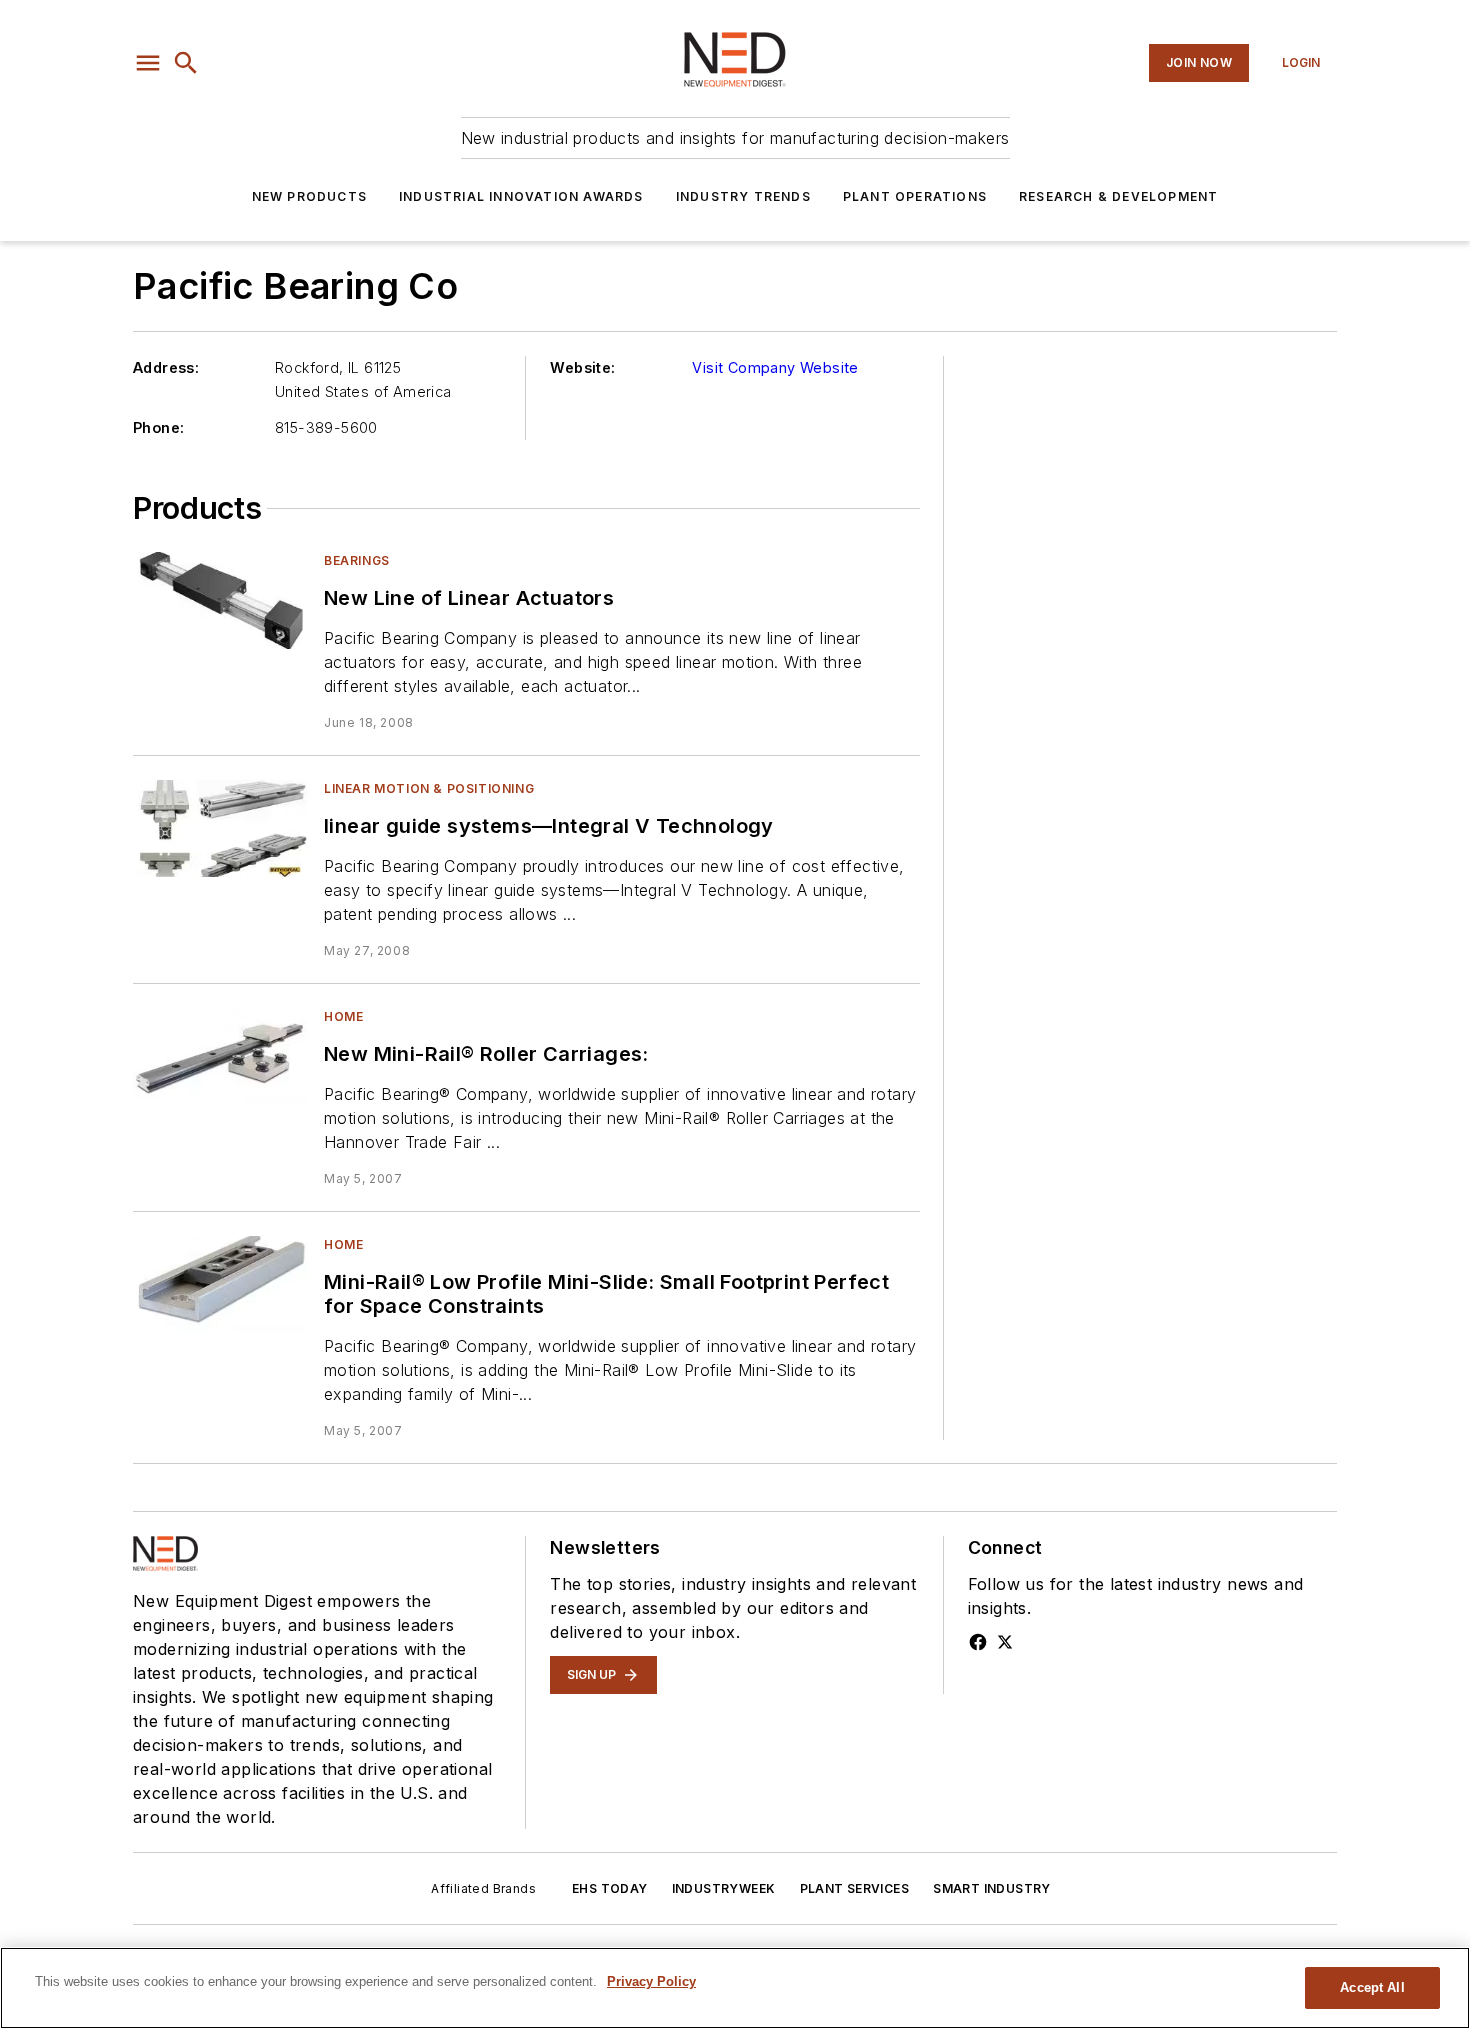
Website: (582, 367)
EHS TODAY (610, 1888)
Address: (166, 367)
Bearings (357, 560)
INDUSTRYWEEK (724, 1888)
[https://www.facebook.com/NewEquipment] (978, 1642)
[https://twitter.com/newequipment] (1005, 1642)
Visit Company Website (775, 367)
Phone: (158, 427)
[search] (186, 63)
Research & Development (1118, 196)
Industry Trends (743, 196)
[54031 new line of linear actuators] (220, 600)
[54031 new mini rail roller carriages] (220, 1056)
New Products (309, 196)
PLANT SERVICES (855, 1888)
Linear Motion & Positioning (429, 788)
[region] (735, 1988)
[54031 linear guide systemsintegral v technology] (220, 828)
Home (343, 1016)
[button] (148, 63)
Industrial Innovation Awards (521, 196)
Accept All (1372, 1987)
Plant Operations (915, 196)
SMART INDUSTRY (992, 1888)
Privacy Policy (651, 1981)
